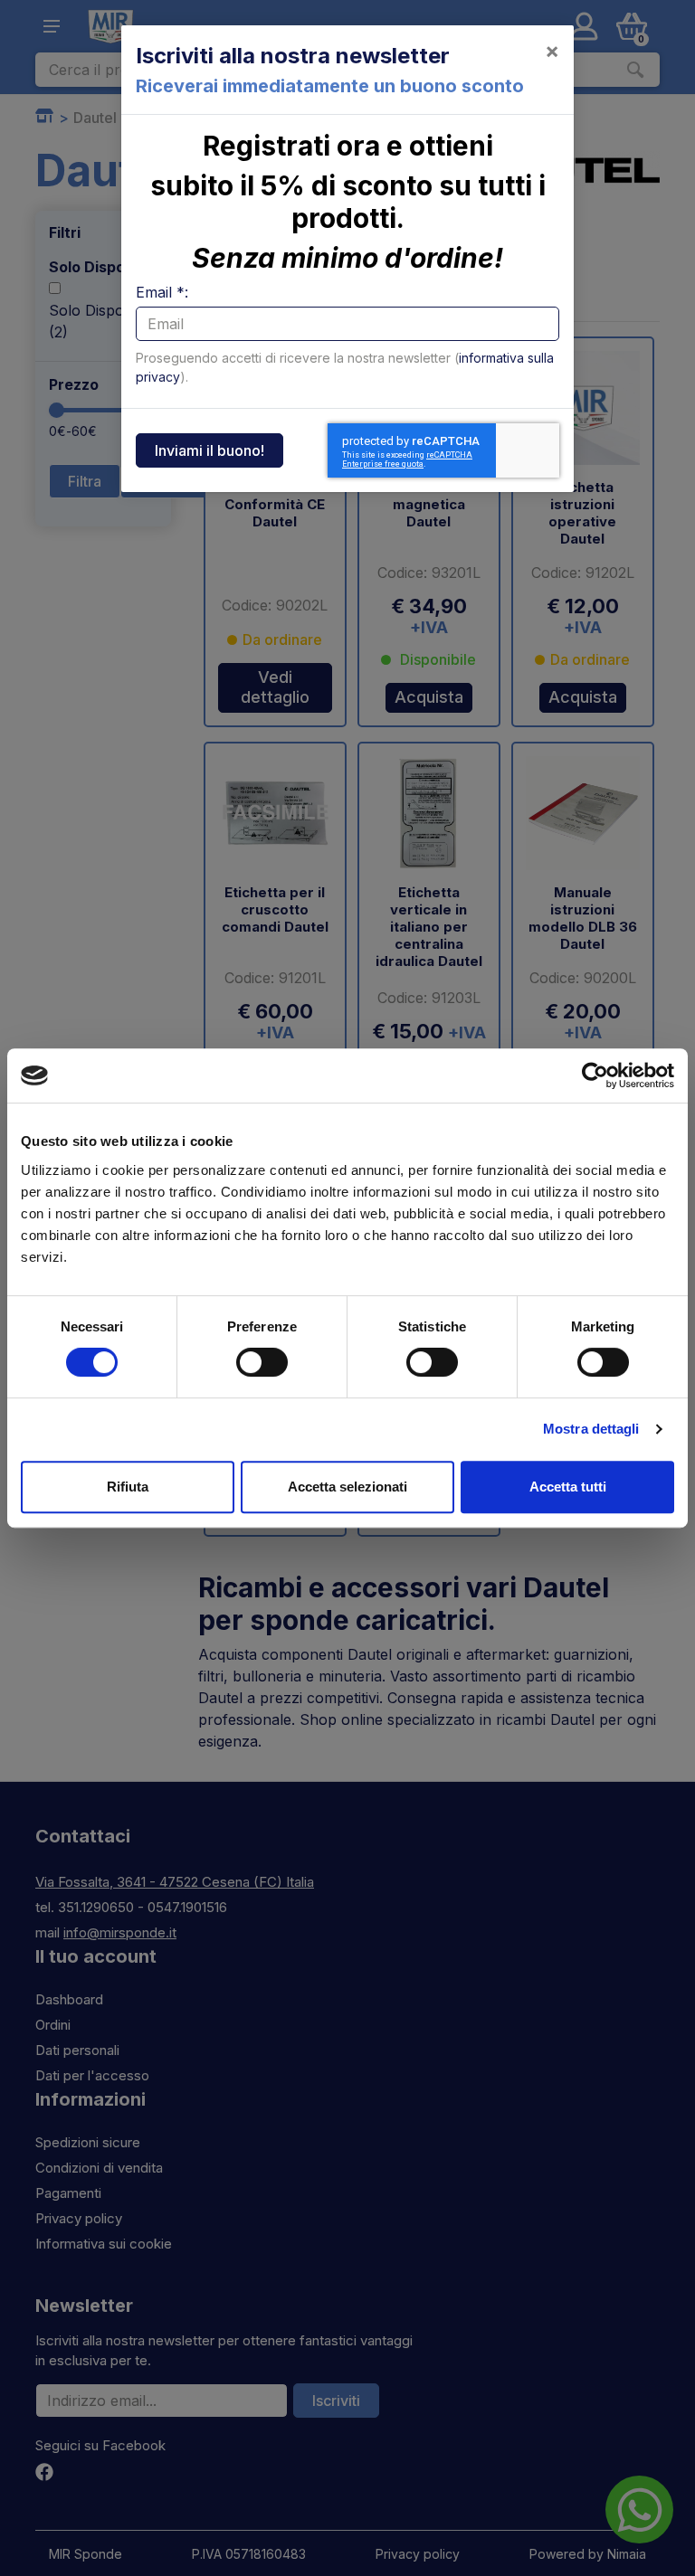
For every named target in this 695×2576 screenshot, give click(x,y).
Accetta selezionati (347, 1487)
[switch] (262, 1362)
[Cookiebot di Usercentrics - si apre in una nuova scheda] (595, 1075)
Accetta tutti (568, 1487)
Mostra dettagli (591, 1429)
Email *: (162, 292)
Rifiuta (128, 1487)
